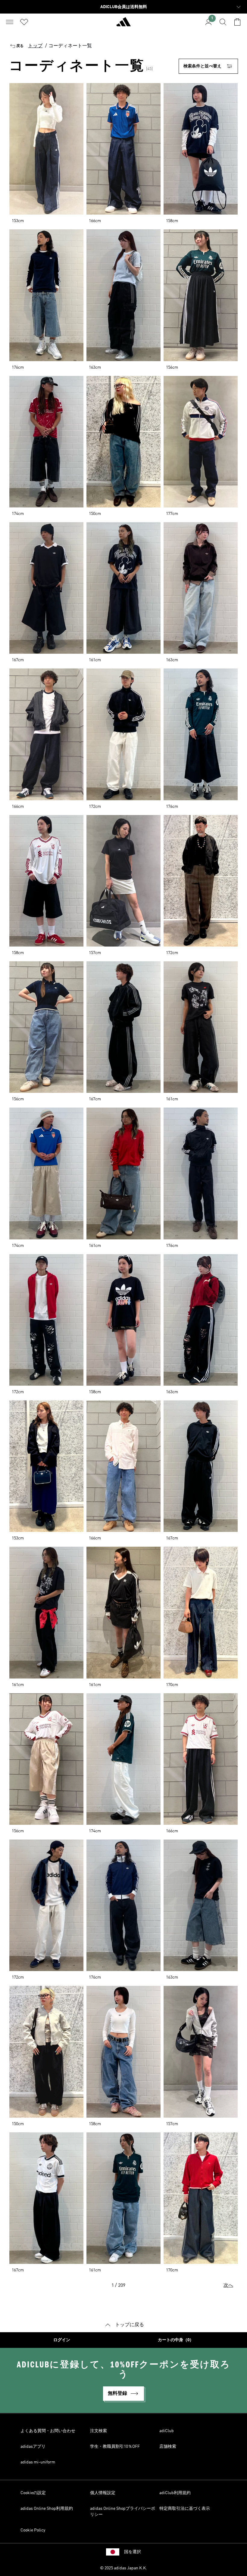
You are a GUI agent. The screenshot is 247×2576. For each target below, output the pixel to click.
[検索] (223, 22)
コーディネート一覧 (70, 46)
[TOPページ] (123, 24)
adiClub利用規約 (175, 2493)
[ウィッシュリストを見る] (24, 22)
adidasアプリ (33, 2447)
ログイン (62, 2340)
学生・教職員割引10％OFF (115, 2447)
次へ (228, 2286)
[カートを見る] (237, 22)
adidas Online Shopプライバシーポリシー (123, 2512)
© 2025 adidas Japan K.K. (123, 2568)
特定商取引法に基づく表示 (185, 2509)
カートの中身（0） (176, 2340)
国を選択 (133, 2552)
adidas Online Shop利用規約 (47, 2509)
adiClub (167, 2431)
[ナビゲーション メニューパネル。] (10, 22)
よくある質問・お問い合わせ (48, 2431)
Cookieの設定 (33, 2493)
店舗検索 (168, 2447)
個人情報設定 (103, 2493)
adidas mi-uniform (38, 2462)
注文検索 (98, 2431)
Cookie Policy (33, 2530)
